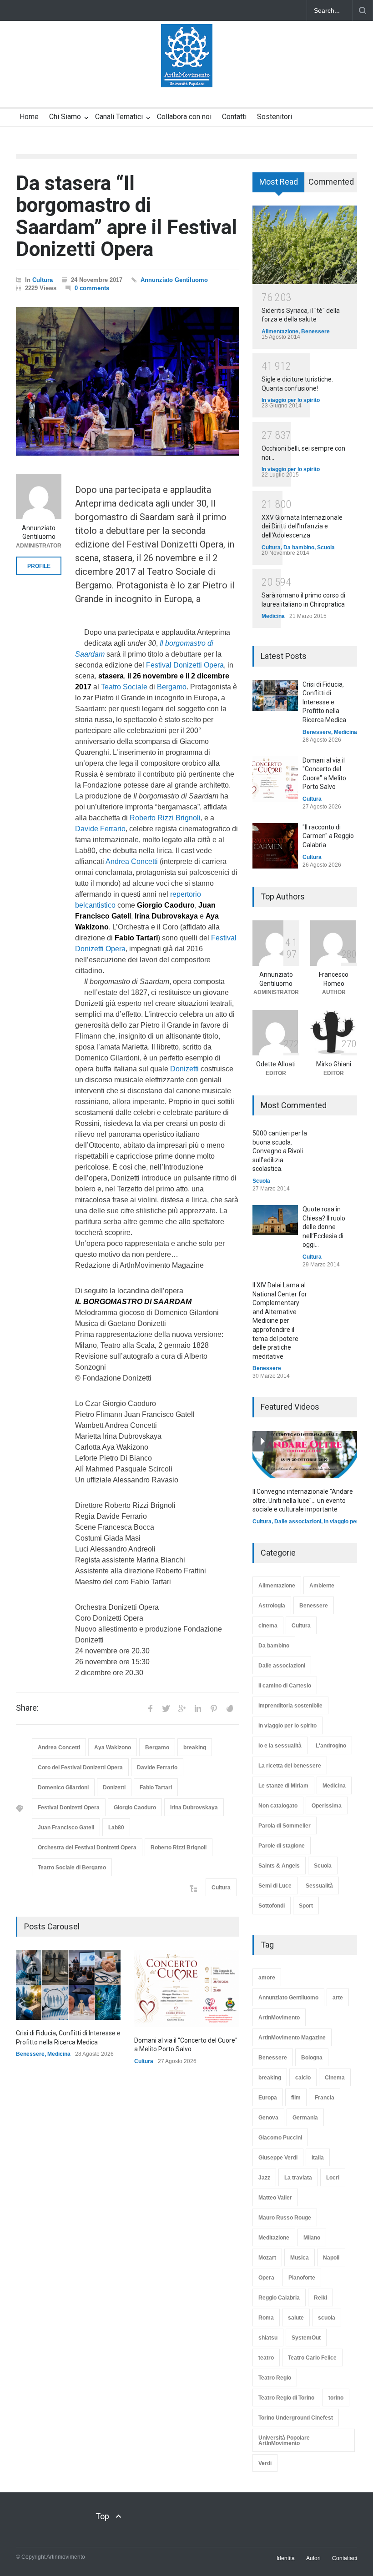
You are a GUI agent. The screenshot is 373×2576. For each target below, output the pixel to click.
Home (29, 117)
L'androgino (331, 1746)
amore (267, 1978)
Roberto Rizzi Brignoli (165, 818)
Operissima (327, 1806)
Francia (325, 2098)
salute (296, 2318)
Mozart (267, 2258)
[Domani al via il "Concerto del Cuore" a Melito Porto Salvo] (186, 1989)
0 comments (92, 288)
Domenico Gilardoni (63, 1788)
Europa (268, 2098)
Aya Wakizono (113, 1747)
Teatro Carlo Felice (312, 2358)
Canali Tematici (119, 117)
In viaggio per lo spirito (291, 400)
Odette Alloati (276, 1064)
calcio (303, 2078)
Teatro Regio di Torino (286, 2398)
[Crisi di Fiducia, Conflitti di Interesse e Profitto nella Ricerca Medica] (68, 1985)
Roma (266, 2318)
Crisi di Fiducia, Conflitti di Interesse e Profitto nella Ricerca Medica (324, 702)
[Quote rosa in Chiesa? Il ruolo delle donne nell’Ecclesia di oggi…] (275, 1220)
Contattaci (345, 2558)
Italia (318, 2158)
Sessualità (319, 1886)
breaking (195, 1747)
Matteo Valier (275, 2198)
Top (102, 2516)
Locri (333, 2178)
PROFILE (39, 566)
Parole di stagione (282, 1846)
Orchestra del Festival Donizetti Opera (87, 1848)
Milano (312, 2238)
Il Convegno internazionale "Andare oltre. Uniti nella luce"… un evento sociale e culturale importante (303, 1500)
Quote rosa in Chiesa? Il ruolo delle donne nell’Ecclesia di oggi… (324, 1227)
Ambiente (322, 1586)
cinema (268, 1626)
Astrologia (272, 1606)
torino (336, 2398)
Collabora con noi (184, 117)
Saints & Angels (279, 1866)
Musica (300, 2258)
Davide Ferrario (100, 829)
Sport (306, 1906)
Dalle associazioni (298, 1521)
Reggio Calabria (279, 2298)
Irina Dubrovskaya (194, 1808)
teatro (266, 2358)
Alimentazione (280, 331)
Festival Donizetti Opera (185, 665)
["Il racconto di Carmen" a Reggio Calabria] (275, 846)
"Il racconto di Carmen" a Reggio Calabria (328, 836)
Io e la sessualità (280, 1746)
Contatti (234, 117)
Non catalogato (278, 1806)
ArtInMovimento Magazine (292, 2038)
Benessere (30, 2054)
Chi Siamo (65, 117)
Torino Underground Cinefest (296, 2418)
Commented (331, 182)
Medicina (59, 2054)
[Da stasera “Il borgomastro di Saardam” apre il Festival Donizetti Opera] (127, 381)
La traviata (298, 2178)
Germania (305, 2118)
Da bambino (299, 547)
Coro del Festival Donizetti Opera (80, 1768)
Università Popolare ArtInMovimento (284, 2440)
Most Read (279, 182)
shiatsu (268, 2338)
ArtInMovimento (279, 2018)
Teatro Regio (275, 2378)
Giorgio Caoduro (135, 1808)
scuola (327, 2318)
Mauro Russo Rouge (285, 2218)
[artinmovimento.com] (187, 72)
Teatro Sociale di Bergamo (72, 1868)
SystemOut (306, 2338)
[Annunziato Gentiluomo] (39, 497)
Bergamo (172, 687)
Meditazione (274, 2238)
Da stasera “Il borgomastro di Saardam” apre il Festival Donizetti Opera (126, 216)
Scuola (326, 547)
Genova (268, 2118)
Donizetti (184, 1069)
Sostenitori (275, 117)
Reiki (320, 2298)
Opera (266, 2278)
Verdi (265, 2463)
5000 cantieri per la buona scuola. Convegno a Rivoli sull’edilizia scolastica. (280, 1151)
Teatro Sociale (124, 687)
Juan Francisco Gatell (66, 1828)
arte (338, 1998)
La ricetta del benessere (290, 1766)
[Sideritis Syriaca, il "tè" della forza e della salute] (305, 245)
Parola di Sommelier (285, 1826)
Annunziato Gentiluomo (174, 280)
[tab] (279, 186)
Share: (27, 1708)
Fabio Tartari (156, 1788)
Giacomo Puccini (280, 2138)
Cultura (43, 280)
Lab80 (116, 1828)
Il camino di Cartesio (285, 1686)
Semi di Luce (275, 1886)
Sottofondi (272, 1906)
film (296, 2098)
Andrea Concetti (132, 861)
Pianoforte (302, 2278)
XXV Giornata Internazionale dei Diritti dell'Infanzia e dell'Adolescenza (302, 526)
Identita (286, 2558)
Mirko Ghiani (334, 1064)
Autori (313, 2558)
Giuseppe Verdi (278, 2158)
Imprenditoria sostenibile (290, 1706)
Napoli (331, 2258)
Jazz (264, 2178)
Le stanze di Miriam (283, 1786)
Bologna (312, 2058)
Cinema (335, 2078)
